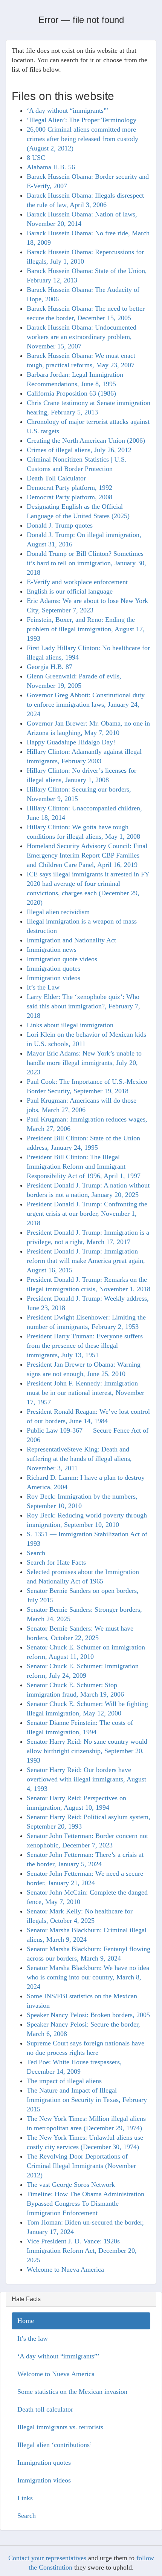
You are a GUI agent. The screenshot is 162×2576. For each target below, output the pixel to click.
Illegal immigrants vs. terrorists (60, 2427)
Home (26, 2321)
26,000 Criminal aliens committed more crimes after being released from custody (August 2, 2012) (83, 139)
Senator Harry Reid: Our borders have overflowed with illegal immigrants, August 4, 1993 (86, 1779)
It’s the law (33, 2338)
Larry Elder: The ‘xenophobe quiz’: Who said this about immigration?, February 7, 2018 (83, 1006)
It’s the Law (43, 987)
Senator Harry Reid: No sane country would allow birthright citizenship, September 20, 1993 (87, 1751)
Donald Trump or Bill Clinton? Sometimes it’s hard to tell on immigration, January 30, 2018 (86, 563)
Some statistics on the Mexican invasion (72, 2392)
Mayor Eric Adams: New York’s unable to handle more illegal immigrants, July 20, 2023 (84, 1063)
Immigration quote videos (62, 959)
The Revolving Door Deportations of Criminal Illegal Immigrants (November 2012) (81, 2166)
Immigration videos (53, 978)
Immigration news (52, 950)
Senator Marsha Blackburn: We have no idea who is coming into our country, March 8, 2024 (88, 1977)
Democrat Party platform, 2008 (70, 497)
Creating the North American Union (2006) (86, 440)
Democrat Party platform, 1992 (70, 488)
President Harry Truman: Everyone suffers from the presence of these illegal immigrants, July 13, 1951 (85, 1346)
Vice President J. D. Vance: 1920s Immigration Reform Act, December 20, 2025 (82, 2251)
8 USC (36, 158)
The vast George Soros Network (71, 2185)
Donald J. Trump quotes (60, 525)
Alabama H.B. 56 (51, 167)
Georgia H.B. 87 (50, 667)
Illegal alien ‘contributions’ (55, 2445)
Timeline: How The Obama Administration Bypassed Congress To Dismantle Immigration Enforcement (86, 2203)
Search (36, 1553)
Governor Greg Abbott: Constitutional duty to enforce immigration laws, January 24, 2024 (86, 704)
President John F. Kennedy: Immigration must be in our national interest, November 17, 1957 (86, 1393)
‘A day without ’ (58, 2356)
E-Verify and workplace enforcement (77, 582)
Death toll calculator (45, 2409)
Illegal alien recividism (58, 912)
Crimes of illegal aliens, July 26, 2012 (79, 450)
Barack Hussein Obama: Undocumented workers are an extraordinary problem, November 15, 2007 (82, 337)
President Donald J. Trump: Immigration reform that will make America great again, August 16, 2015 (86, 1261)
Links (25, 2498)
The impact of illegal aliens (64, 2081)
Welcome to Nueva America (65, 2269)
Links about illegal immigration (70, 1025)
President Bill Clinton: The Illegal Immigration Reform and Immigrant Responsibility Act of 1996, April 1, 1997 (84, 1166)
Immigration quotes (53, 968)
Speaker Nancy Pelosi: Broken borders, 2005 (88, 2015)
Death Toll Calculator (56, 478)
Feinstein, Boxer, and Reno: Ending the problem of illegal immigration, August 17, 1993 (86, 629)
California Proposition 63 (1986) (71, 393)
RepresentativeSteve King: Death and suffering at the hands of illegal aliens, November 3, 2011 (79, 1459)
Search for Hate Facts (56, 1562)
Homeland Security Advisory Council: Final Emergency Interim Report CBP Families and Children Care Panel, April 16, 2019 (87, 855)
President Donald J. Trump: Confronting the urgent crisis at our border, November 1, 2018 (87, 1214)
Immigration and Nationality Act (71, 940)
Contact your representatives (47, 2558)
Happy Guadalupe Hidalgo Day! (71, 742)
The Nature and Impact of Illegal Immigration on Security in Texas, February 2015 (87, 2100)
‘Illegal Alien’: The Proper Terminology (82, 120)
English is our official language (70, 591)
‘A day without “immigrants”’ (68, 110)
